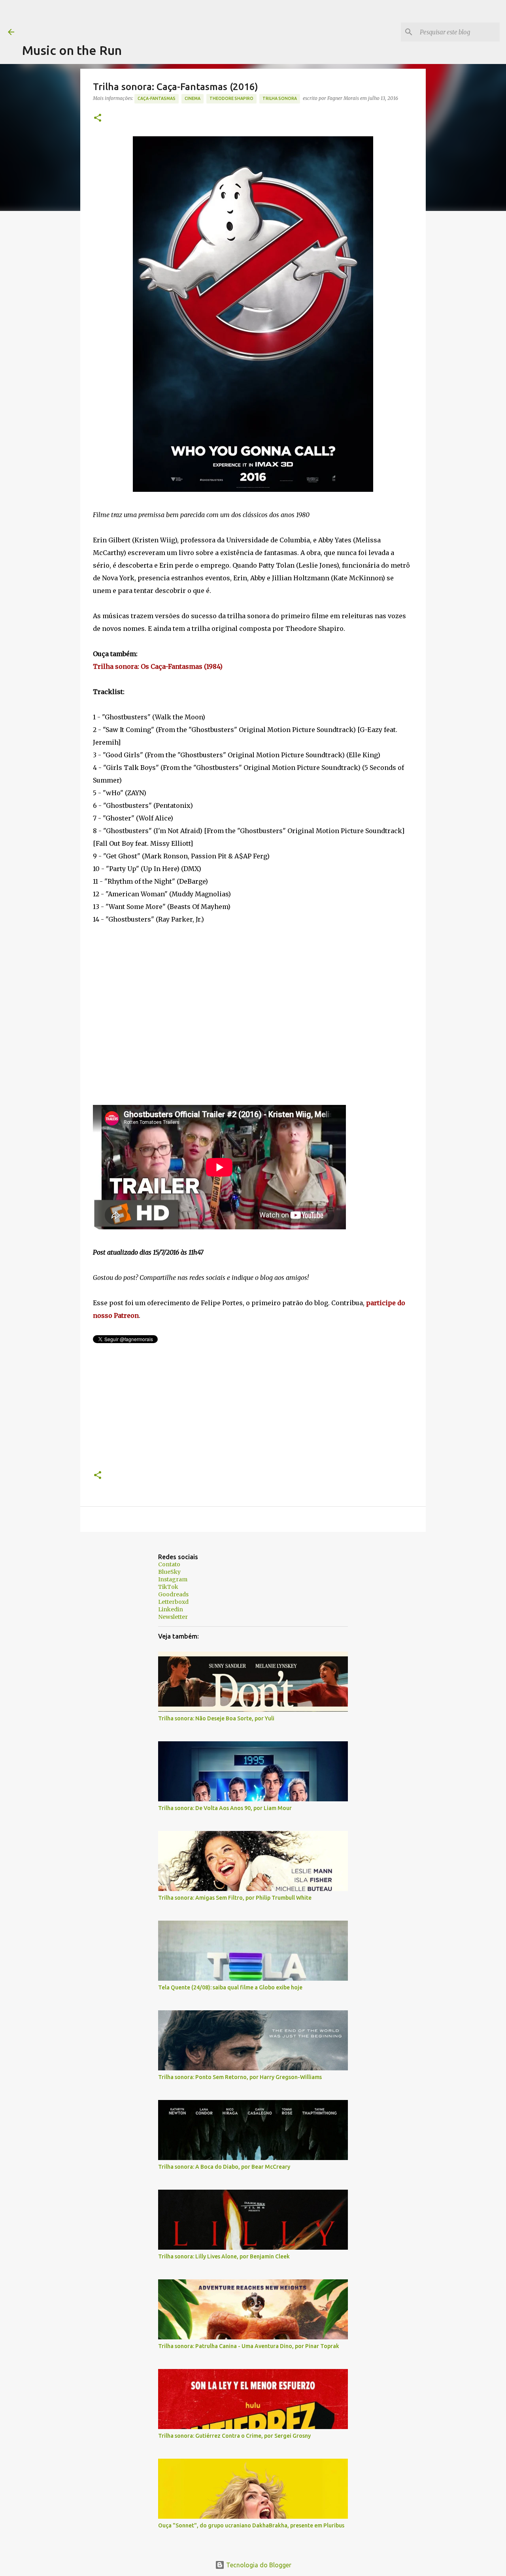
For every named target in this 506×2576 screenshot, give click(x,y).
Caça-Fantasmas (157, 98)
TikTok (168, 1587)
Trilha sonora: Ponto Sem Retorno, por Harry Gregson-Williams (240, 2077)
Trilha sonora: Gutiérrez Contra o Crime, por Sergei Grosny (234, 2436)
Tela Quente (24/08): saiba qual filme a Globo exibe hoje (230, 1987)
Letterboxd (173, 1602)
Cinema (193, 98)
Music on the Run (72, 50)
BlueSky (169, 1572)
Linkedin (171, 1609)
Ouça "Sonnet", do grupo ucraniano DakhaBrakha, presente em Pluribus (251, 2525)
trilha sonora (280, 98)
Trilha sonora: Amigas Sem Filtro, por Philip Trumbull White (235, 1898)
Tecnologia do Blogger (258, 2565)
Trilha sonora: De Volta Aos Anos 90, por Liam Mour (225, 1808)
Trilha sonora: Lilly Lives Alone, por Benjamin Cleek (224, 2256)
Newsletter (173, 1617)
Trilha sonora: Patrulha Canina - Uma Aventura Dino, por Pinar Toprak (249, 2346)
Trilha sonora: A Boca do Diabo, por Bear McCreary (224, 2167)
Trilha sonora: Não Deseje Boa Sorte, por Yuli (216, 1718)
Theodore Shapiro (231, 98)
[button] (98, 118)
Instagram (173, 1579)
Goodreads (173, 1594)
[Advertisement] (166, 18)
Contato (169, 1564)
